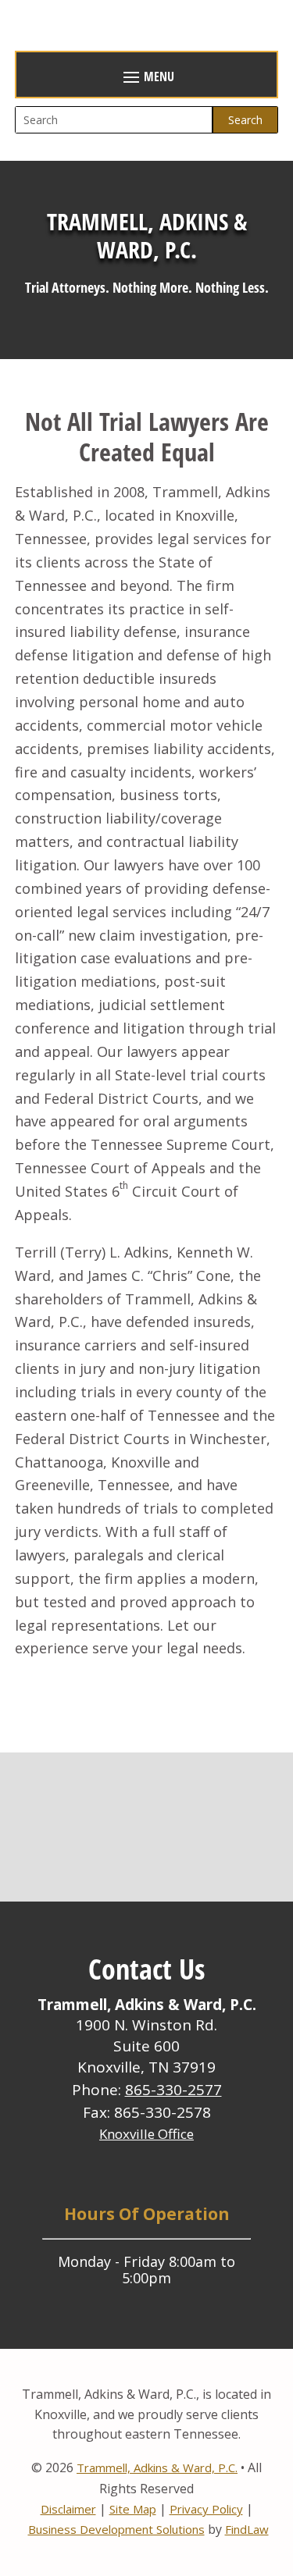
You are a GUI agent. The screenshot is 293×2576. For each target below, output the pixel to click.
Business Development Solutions (116, 2529)
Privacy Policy (206, 2509)
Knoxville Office (146, 2134)
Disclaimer (68, 2509)
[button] (147, 76)
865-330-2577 (173, 2090)
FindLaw (247, 2529)
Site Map (133, 2509)
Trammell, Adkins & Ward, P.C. (157, 2467)
